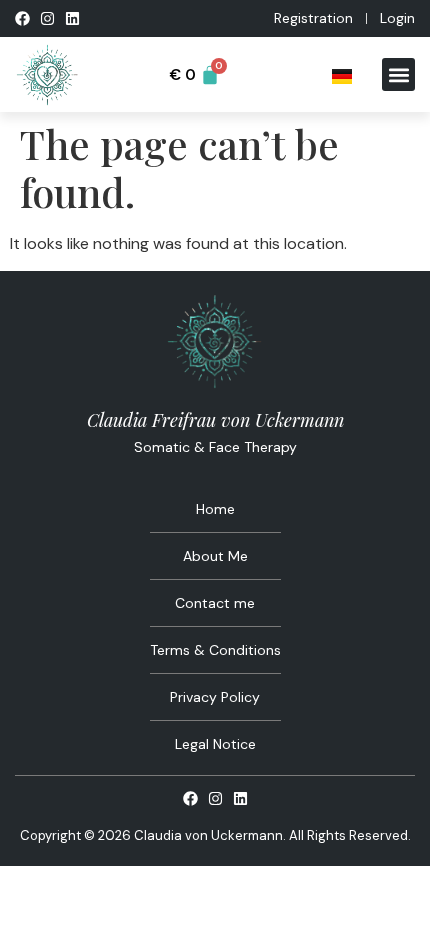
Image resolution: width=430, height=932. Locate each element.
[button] (398, 74)
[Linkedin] (72, 18)
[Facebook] (22, 18)
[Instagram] (47, 18)
